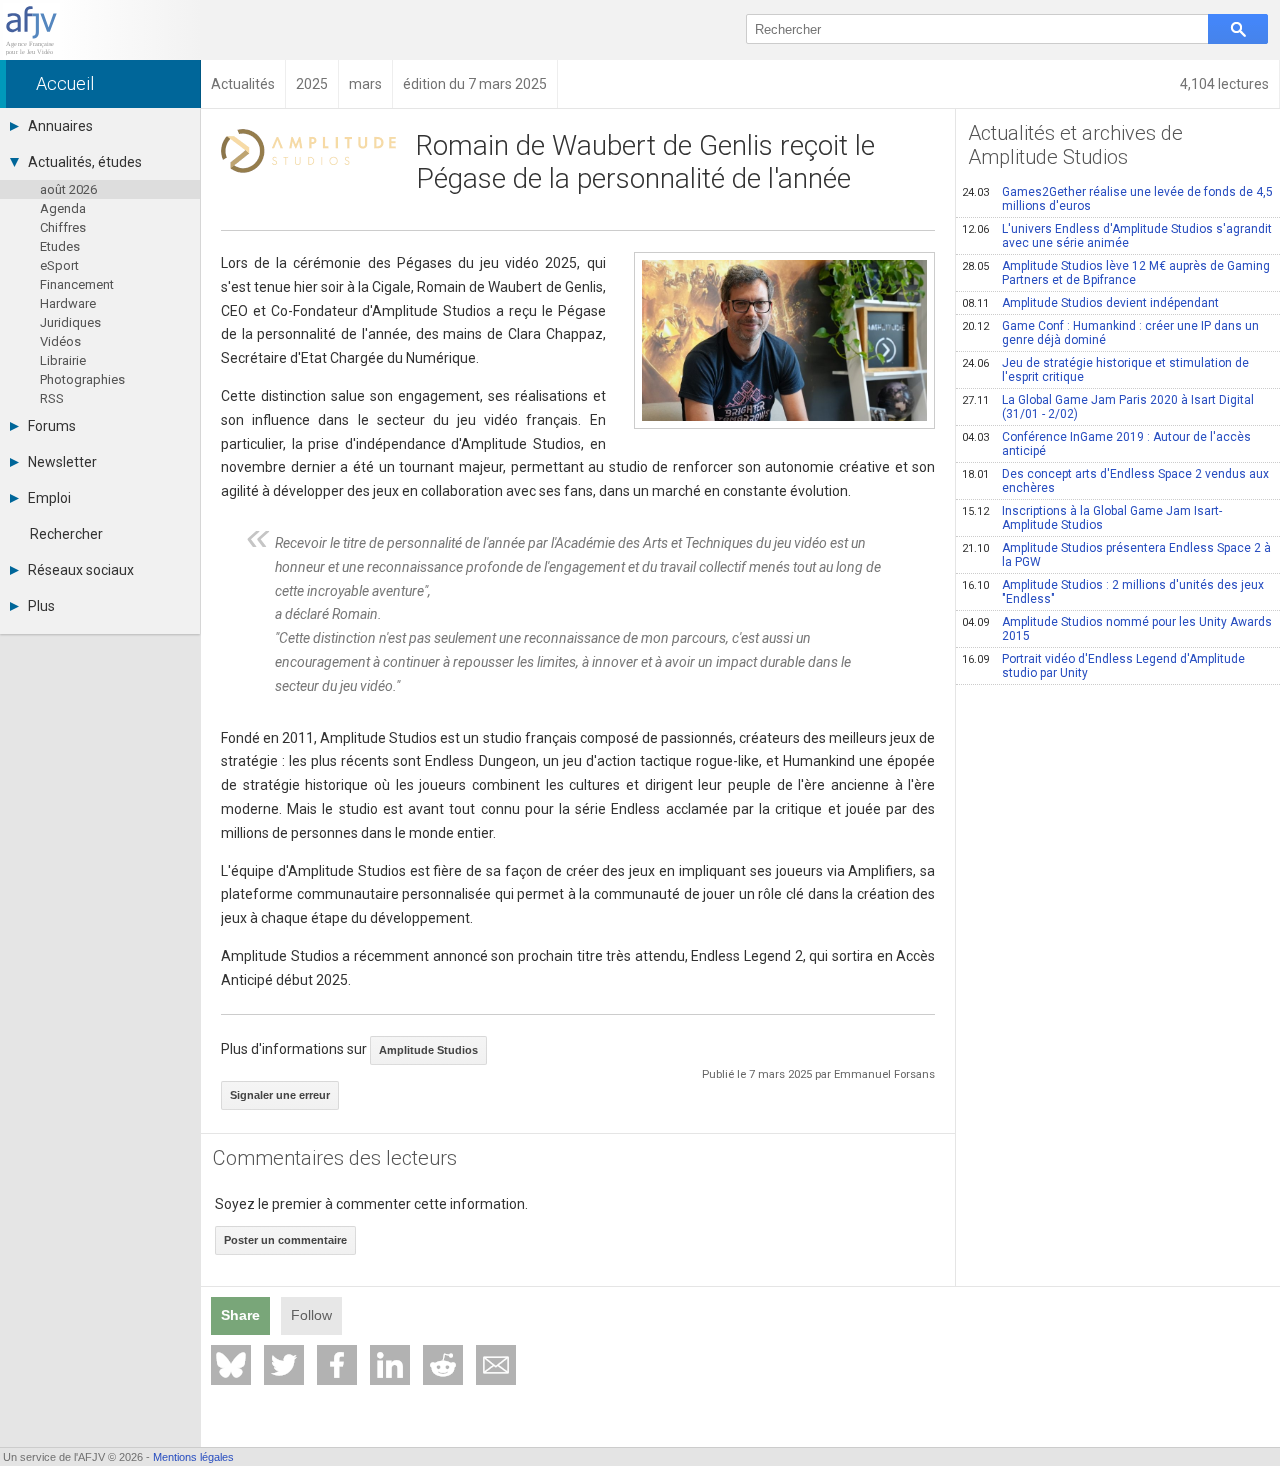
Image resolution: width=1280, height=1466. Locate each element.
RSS (52, 398)
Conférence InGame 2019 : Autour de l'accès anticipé (1106, 444)
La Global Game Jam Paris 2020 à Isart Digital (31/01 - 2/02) (1108, 407)
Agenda (63, 208)
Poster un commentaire (285, 1240)
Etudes (60, 246)
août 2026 (68, 189)
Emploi (49, 498)
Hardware (68, 303)
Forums (52, 426)
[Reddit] (443, 1365)
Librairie (63, 360)
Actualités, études (85, 162)
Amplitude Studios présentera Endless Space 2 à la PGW (1116, 555)
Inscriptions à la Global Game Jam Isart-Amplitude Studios (1092, 518)
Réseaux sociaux (81, 570)
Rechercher (66, 534)
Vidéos (60, 341)
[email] (496, 1365)
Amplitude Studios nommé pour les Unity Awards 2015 (1117, 629)
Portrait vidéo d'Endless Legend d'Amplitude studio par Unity (1103, 666)
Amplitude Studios (428, 1050)
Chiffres (63, 227)
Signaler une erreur (280, 1095)
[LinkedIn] (390, 1365)
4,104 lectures (1224, 84)
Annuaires (60, 126)
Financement (77, 284)
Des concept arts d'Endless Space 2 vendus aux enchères (1115, 481)
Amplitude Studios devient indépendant (1090, 303)
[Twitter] (284, 1365)
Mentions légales (193, 1457)
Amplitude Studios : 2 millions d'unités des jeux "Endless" (1113, 592)
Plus (41, 606)
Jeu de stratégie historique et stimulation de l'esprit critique (1105, 370)
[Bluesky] (231, 1365)
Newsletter (62, 462)
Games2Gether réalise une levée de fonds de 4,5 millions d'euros (1117, 199)
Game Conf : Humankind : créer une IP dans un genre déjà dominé (1110, 333)
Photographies (82, 379)
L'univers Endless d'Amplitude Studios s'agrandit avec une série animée (1117, 236)
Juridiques (70, 322)
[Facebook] (337, 1365)
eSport (59, 265)
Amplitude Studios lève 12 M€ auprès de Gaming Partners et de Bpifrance (1116, 273)
